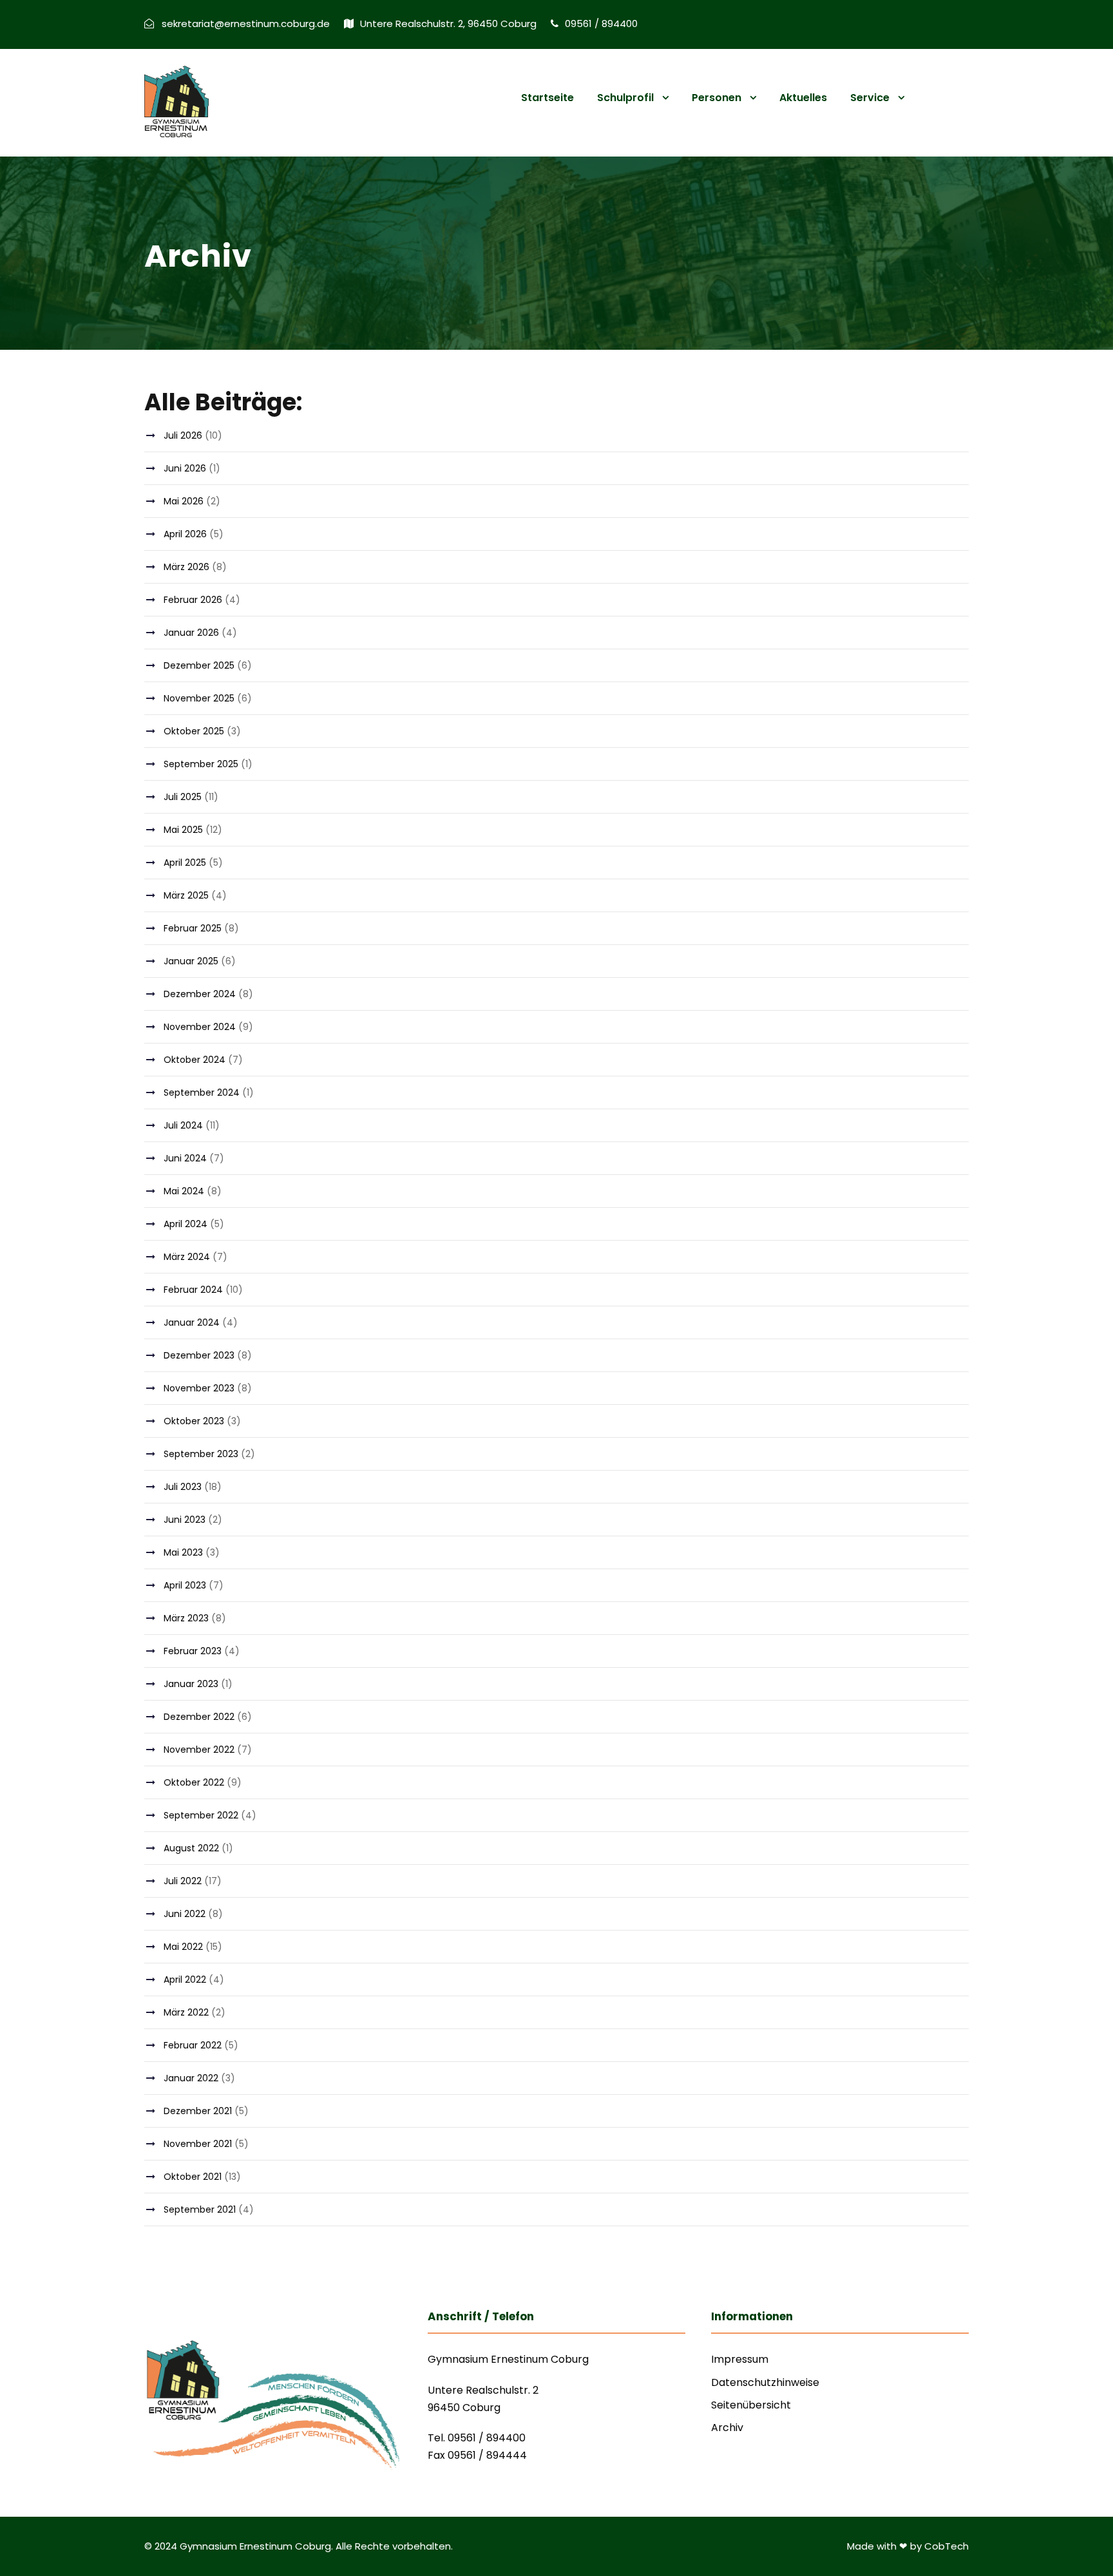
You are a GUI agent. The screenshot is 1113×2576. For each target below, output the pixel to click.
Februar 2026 (193, 600)
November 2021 (198, 2144)
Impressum (740, 2359)
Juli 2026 (183, 435)
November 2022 (199, 1750)
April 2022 (185, 1980)
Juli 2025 (183, 797)
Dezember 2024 (200, 994)
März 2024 (187, 1257)
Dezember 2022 (199, 1717)
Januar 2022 (191, 2078)
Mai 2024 (184, 1191)
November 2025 (199, 698)
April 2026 (185, 534)
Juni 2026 (185, 468)
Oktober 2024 (195, 1060)
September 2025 (201, 764)
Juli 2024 (183, 1125)
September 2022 (201, 1815)
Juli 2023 (183, 1487)
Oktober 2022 (194, 1782)
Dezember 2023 (199, 1355)
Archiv (727, 2428)
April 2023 (185, 1585)
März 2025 (186, 895)
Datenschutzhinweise (765, 2382)
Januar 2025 (191, 961)
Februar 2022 (193, 2045)
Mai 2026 (184, 501)
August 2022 (191, 1848)
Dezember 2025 (199, 665)
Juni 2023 (185, 1520)
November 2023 (199, 1388)
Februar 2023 (193, 1651)
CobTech (947, 2546)
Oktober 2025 (194, 731)
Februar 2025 (193, 928)
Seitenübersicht (751, 2405)
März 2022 (186, 2012)
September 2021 (200, 2209)
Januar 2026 (191, 633)
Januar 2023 (191, 1684)
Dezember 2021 (198, 2111)
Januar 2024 (192, 1322)
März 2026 (186, 567)
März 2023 (186, 1618)
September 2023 (201, 1454)
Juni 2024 (185, 1158)
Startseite (547, 98)
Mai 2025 (183, 830)
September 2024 (202, 1092)
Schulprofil (625, 98)
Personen (717, 98)
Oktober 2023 (194, 1421)
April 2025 (185, 863)
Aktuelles (803, 98)
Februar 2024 (193, 1290)
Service (870, 98)
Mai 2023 (183, 1552)
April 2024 (185, 1224)
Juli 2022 (183, 1881)
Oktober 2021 (193, 2177)
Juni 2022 (185, 1914)
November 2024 (200, 1027)
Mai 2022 (183, 1947)
